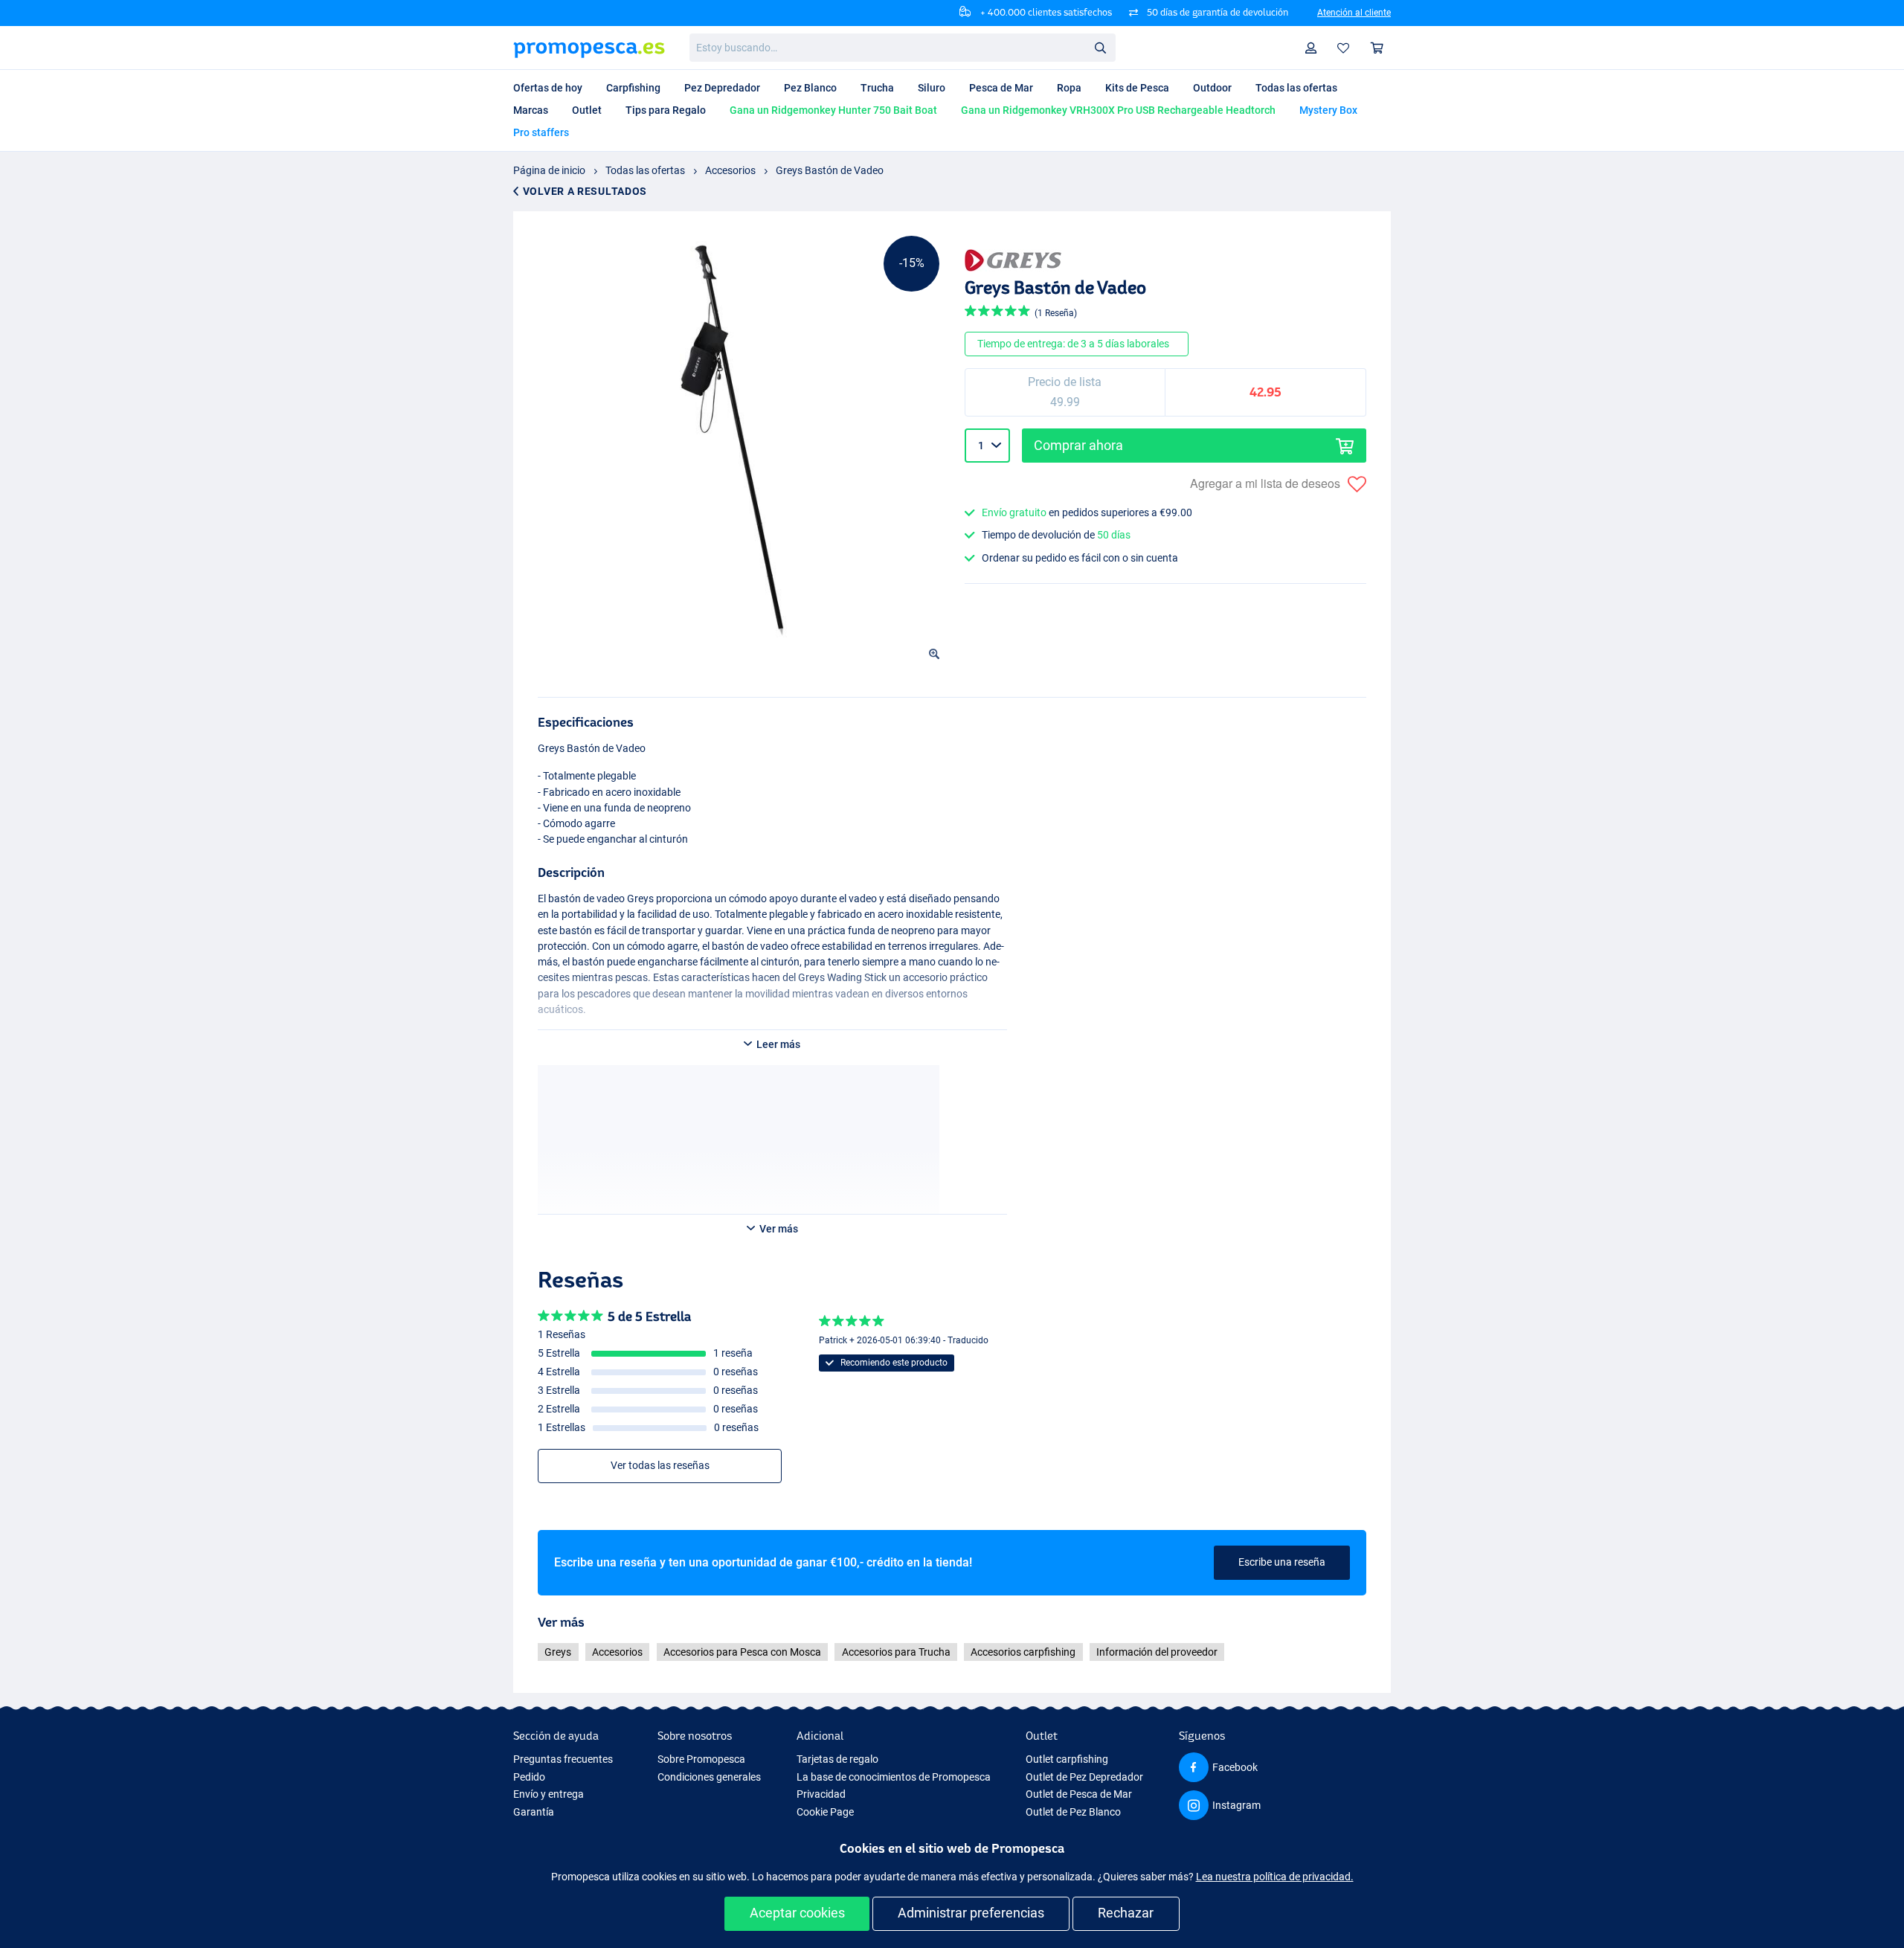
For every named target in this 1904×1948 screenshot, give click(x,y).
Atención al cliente (1354, 13)
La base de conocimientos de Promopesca (894, 1777)
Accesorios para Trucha (896, 1652)
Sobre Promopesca (701, 1759)
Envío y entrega (549, 1794)
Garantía (534, 1812)
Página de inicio (549, 170)
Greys (558, 1652)
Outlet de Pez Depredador (1084, 1777)
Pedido (529, 1777)
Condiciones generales (709, 1777)
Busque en (1104, 50)
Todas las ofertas (645, 170)
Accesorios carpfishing (1023, 1652)
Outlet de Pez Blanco (1073, 1812)
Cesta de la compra (1377, 48)
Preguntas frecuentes (563, 1759)
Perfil (1311, 48)
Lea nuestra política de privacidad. (1275, 1877)
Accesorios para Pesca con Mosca (742, 1652)
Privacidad (821, 1794)
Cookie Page (825, 1812)
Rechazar (1126, 1913)
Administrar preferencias (971, 1913)
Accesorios (730, 170)
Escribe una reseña (1282, 1562)
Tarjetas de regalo (837, 1759)
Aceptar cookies (797, 1913)
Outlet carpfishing (1067, 1759)
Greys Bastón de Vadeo (830, 170)
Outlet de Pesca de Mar (1079, 1794)
